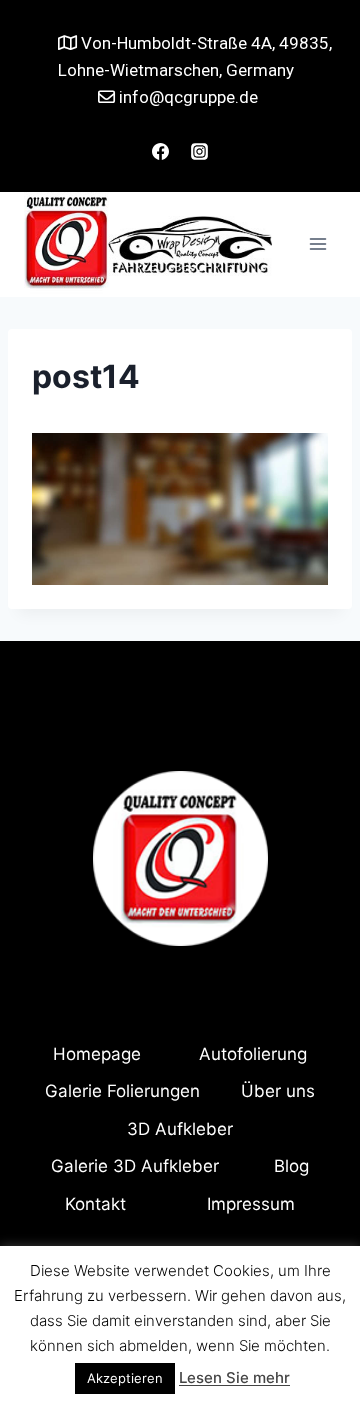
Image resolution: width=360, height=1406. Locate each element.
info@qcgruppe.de (186, 97)
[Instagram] (200, 152)
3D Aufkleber (180, 1129)
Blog (291, 1166)
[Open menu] (317, 244)
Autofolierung (253, 1054)
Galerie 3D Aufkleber (135, 1166)
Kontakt (95, 1204)
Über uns (278, 1091)
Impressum (251, 1204)
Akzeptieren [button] (125, 1378)
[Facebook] (160, 152)
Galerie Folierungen (122, 1091)
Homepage (97, 1054)
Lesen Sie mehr (234, 1377)
